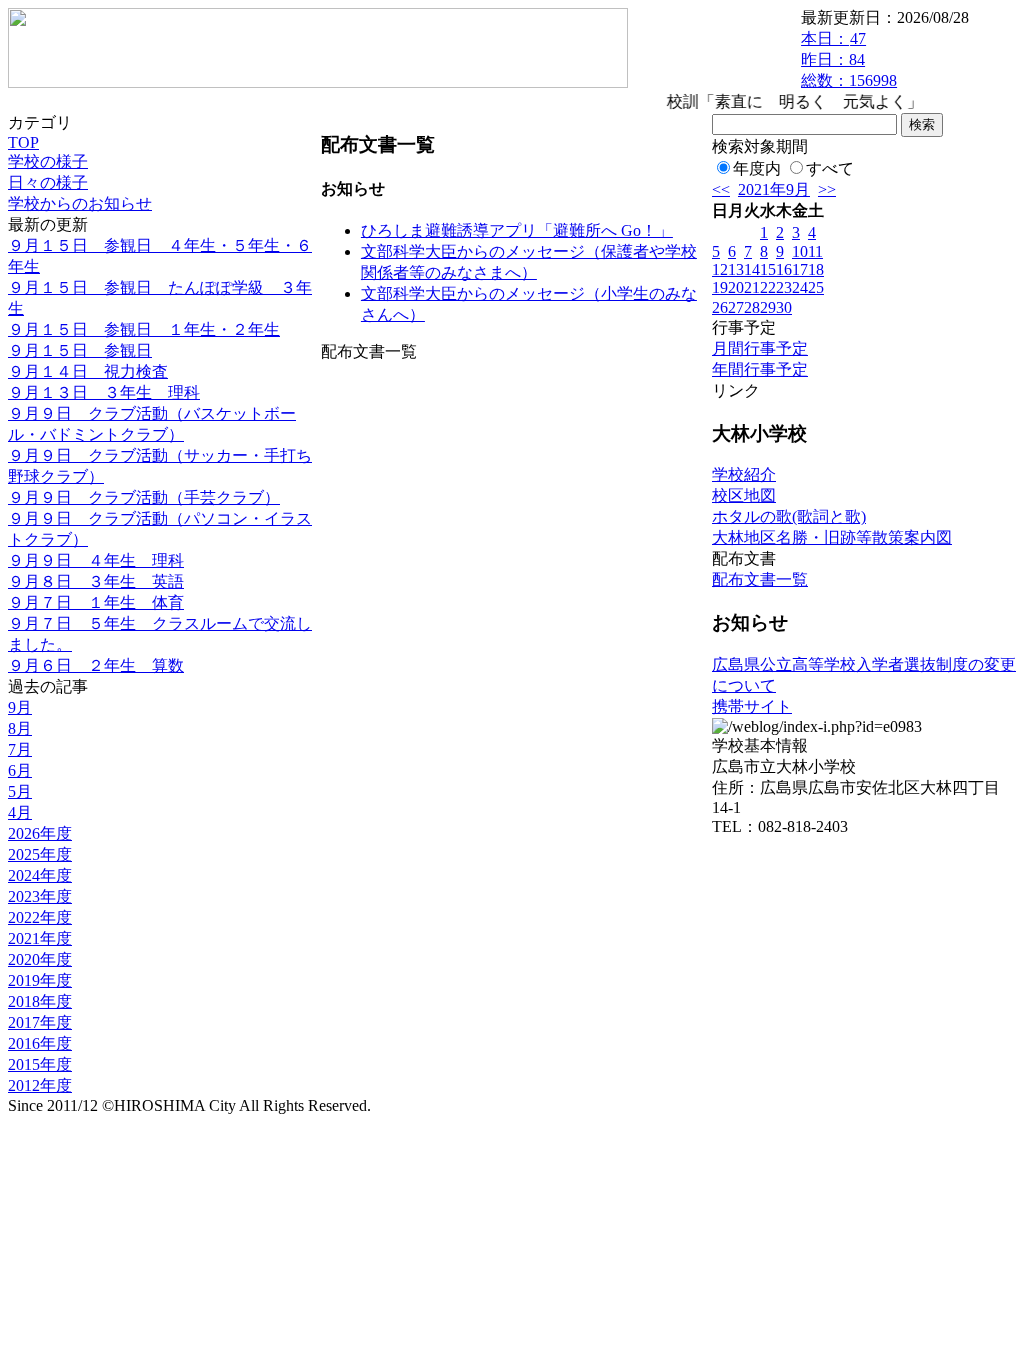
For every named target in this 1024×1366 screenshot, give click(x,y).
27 (736, 307)
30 (784, 307)
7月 (20, 749)
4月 (20, 812)
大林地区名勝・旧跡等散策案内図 (832, 537)
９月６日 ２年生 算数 (96, 665)
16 (784, 269)
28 (752, 307)
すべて (830, 168)
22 (768, 287)
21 (752, 287)
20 (736, 287)
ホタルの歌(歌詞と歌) (789, 516)
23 (784, 287)
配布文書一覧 (760, 579)
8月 (20, 728)
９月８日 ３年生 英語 (96, 581)
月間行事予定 (760, 348)
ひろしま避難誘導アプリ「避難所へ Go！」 (517, 230)
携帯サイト (752, 706)
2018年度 (40, 1001)
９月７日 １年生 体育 (96, 602)
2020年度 (40, 959)
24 (800, 287)
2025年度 (40, 854)
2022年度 (40, 917)
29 (768, 307)
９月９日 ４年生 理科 (96, 560)
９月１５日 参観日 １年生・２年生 (144, 329)
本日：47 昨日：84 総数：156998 (849, 59)
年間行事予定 (760, 369)
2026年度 (40, 833)
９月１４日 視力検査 (88, 371)
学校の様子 (48, 161)
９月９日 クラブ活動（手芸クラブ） (144, 497)
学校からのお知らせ (80, 203)
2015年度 (40, 1064)
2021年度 (40, 938)
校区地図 (744, 495)
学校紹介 (744, 474)
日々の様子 (48, 182)
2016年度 (40, 1043)
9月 (20, 707)
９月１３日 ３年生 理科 (104, 392)
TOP (23, 142)
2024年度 (40, 875)
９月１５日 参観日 (80, 350)
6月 (20, 770)
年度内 (757, 168)
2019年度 (40, 980)
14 (752, 269)
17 (800, 269)
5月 (20, 791)
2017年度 (40, 1022)
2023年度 (40, 896)
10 (800, 251)
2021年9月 (774, 189)
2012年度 (40, 1085)
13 (736, 269)
